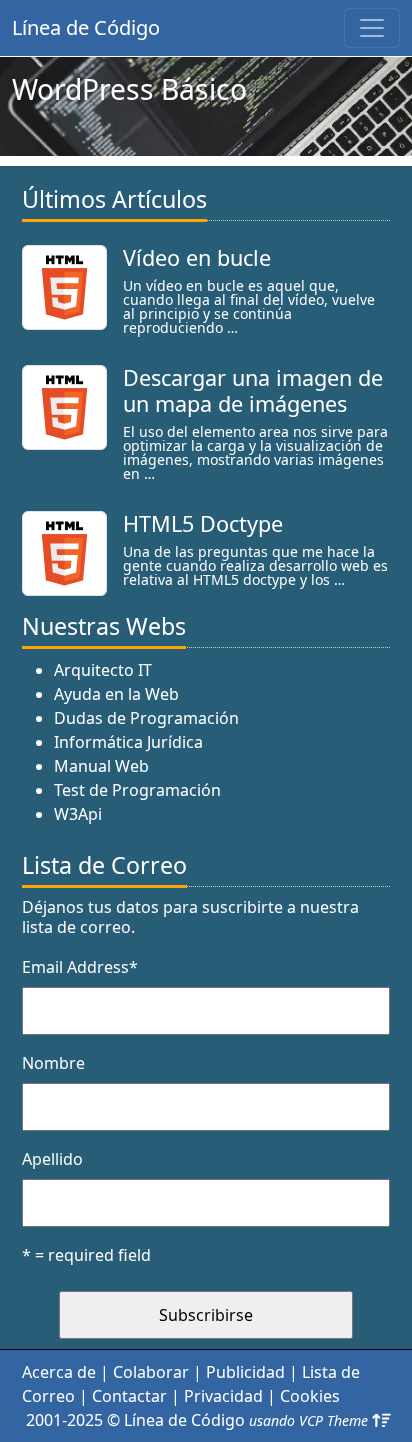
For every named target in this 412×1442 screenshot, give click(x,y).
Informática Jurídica (128, 742)
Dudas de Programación (146, 718)
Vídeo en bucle (197, 257)
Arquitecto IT (103, 670)
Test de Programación (137, 790)
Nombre (53, 1063)
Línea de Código (86, 27)
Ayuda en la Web (116, 694)
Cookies (310, 1396)
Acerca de (59, 1372)
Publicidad (245, 1372)
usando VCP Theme (308, 1420)
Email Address (80, 967)
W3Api (78, 814)
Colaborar (151, 1372)
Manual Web (101, 766)
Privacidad (223, 1396)
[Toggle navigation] (372, 28)
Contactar (129, 1396)
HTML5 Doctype (203, 523)
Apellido (52, 1159)
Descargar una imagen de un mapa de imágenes (253, 390)
